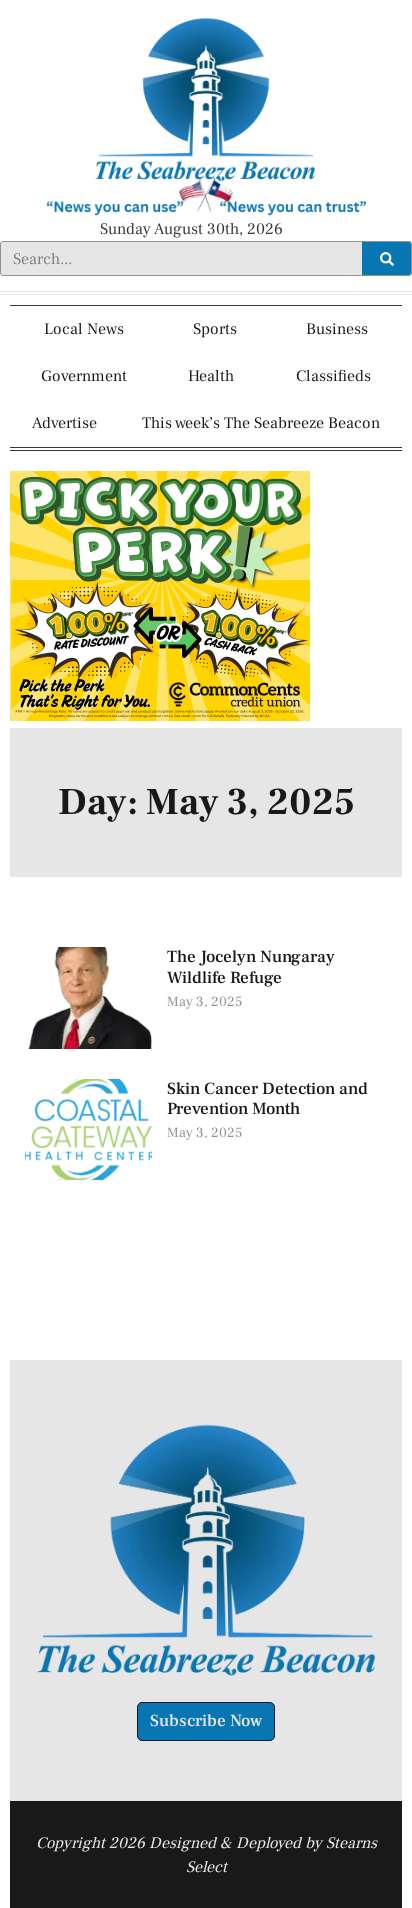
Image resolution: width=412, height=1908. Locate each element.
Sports (215, 329)
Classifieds (333, 376)
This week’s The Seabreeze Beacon (261, 423)
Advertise (64, 423)
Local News (84, 329)
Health (211, 376)
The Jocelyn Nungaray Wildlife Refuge (251, 967)
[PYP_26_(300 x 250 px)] (160, 716)
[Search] (386, 258)
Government (84, 376)
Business (337, 329)
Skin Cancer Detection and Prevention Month (267, 1099)
